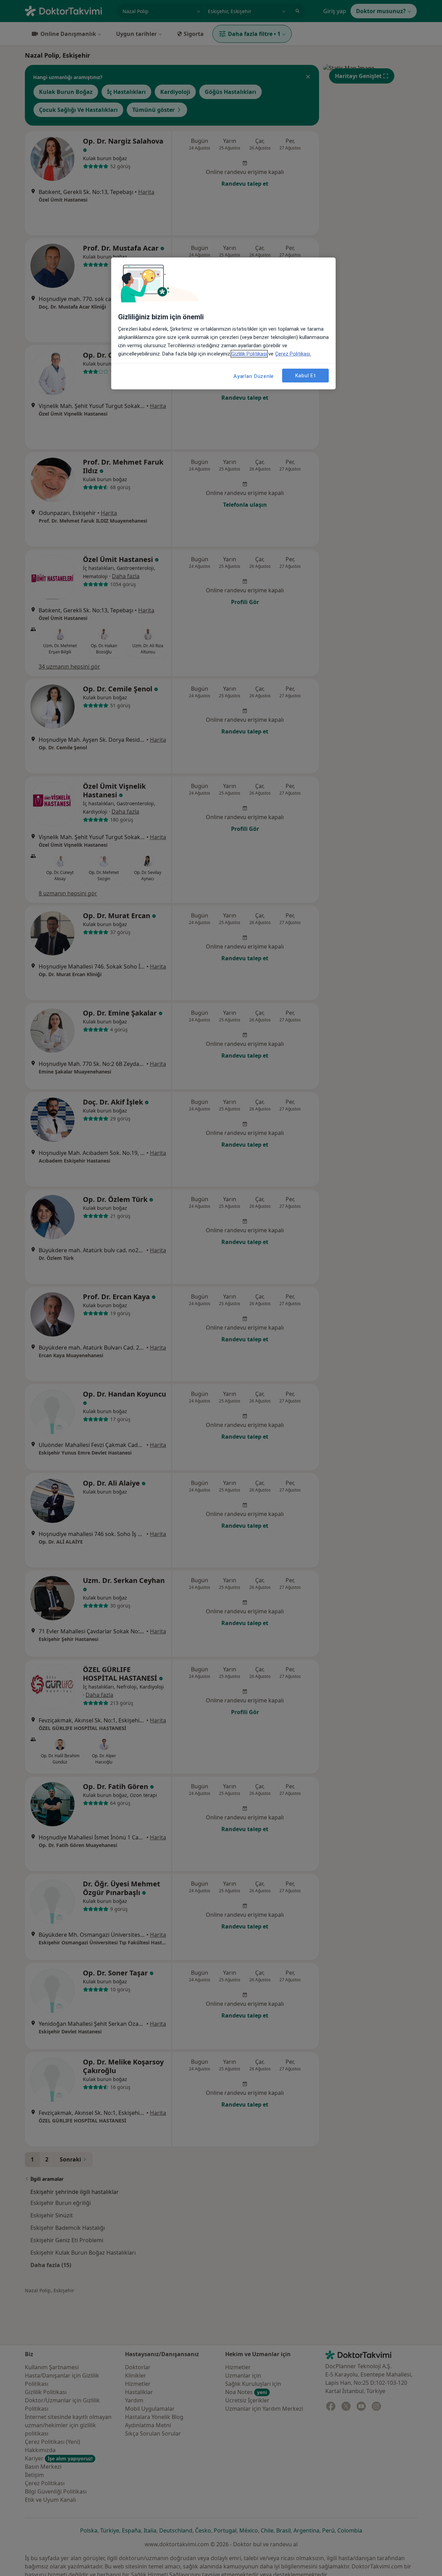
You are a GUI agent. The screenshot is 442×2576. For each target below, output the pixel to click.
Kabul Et (306, 376)
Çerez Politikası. (293, 354)
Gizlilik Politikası (249, 354)
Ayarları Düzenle (254, 376)
